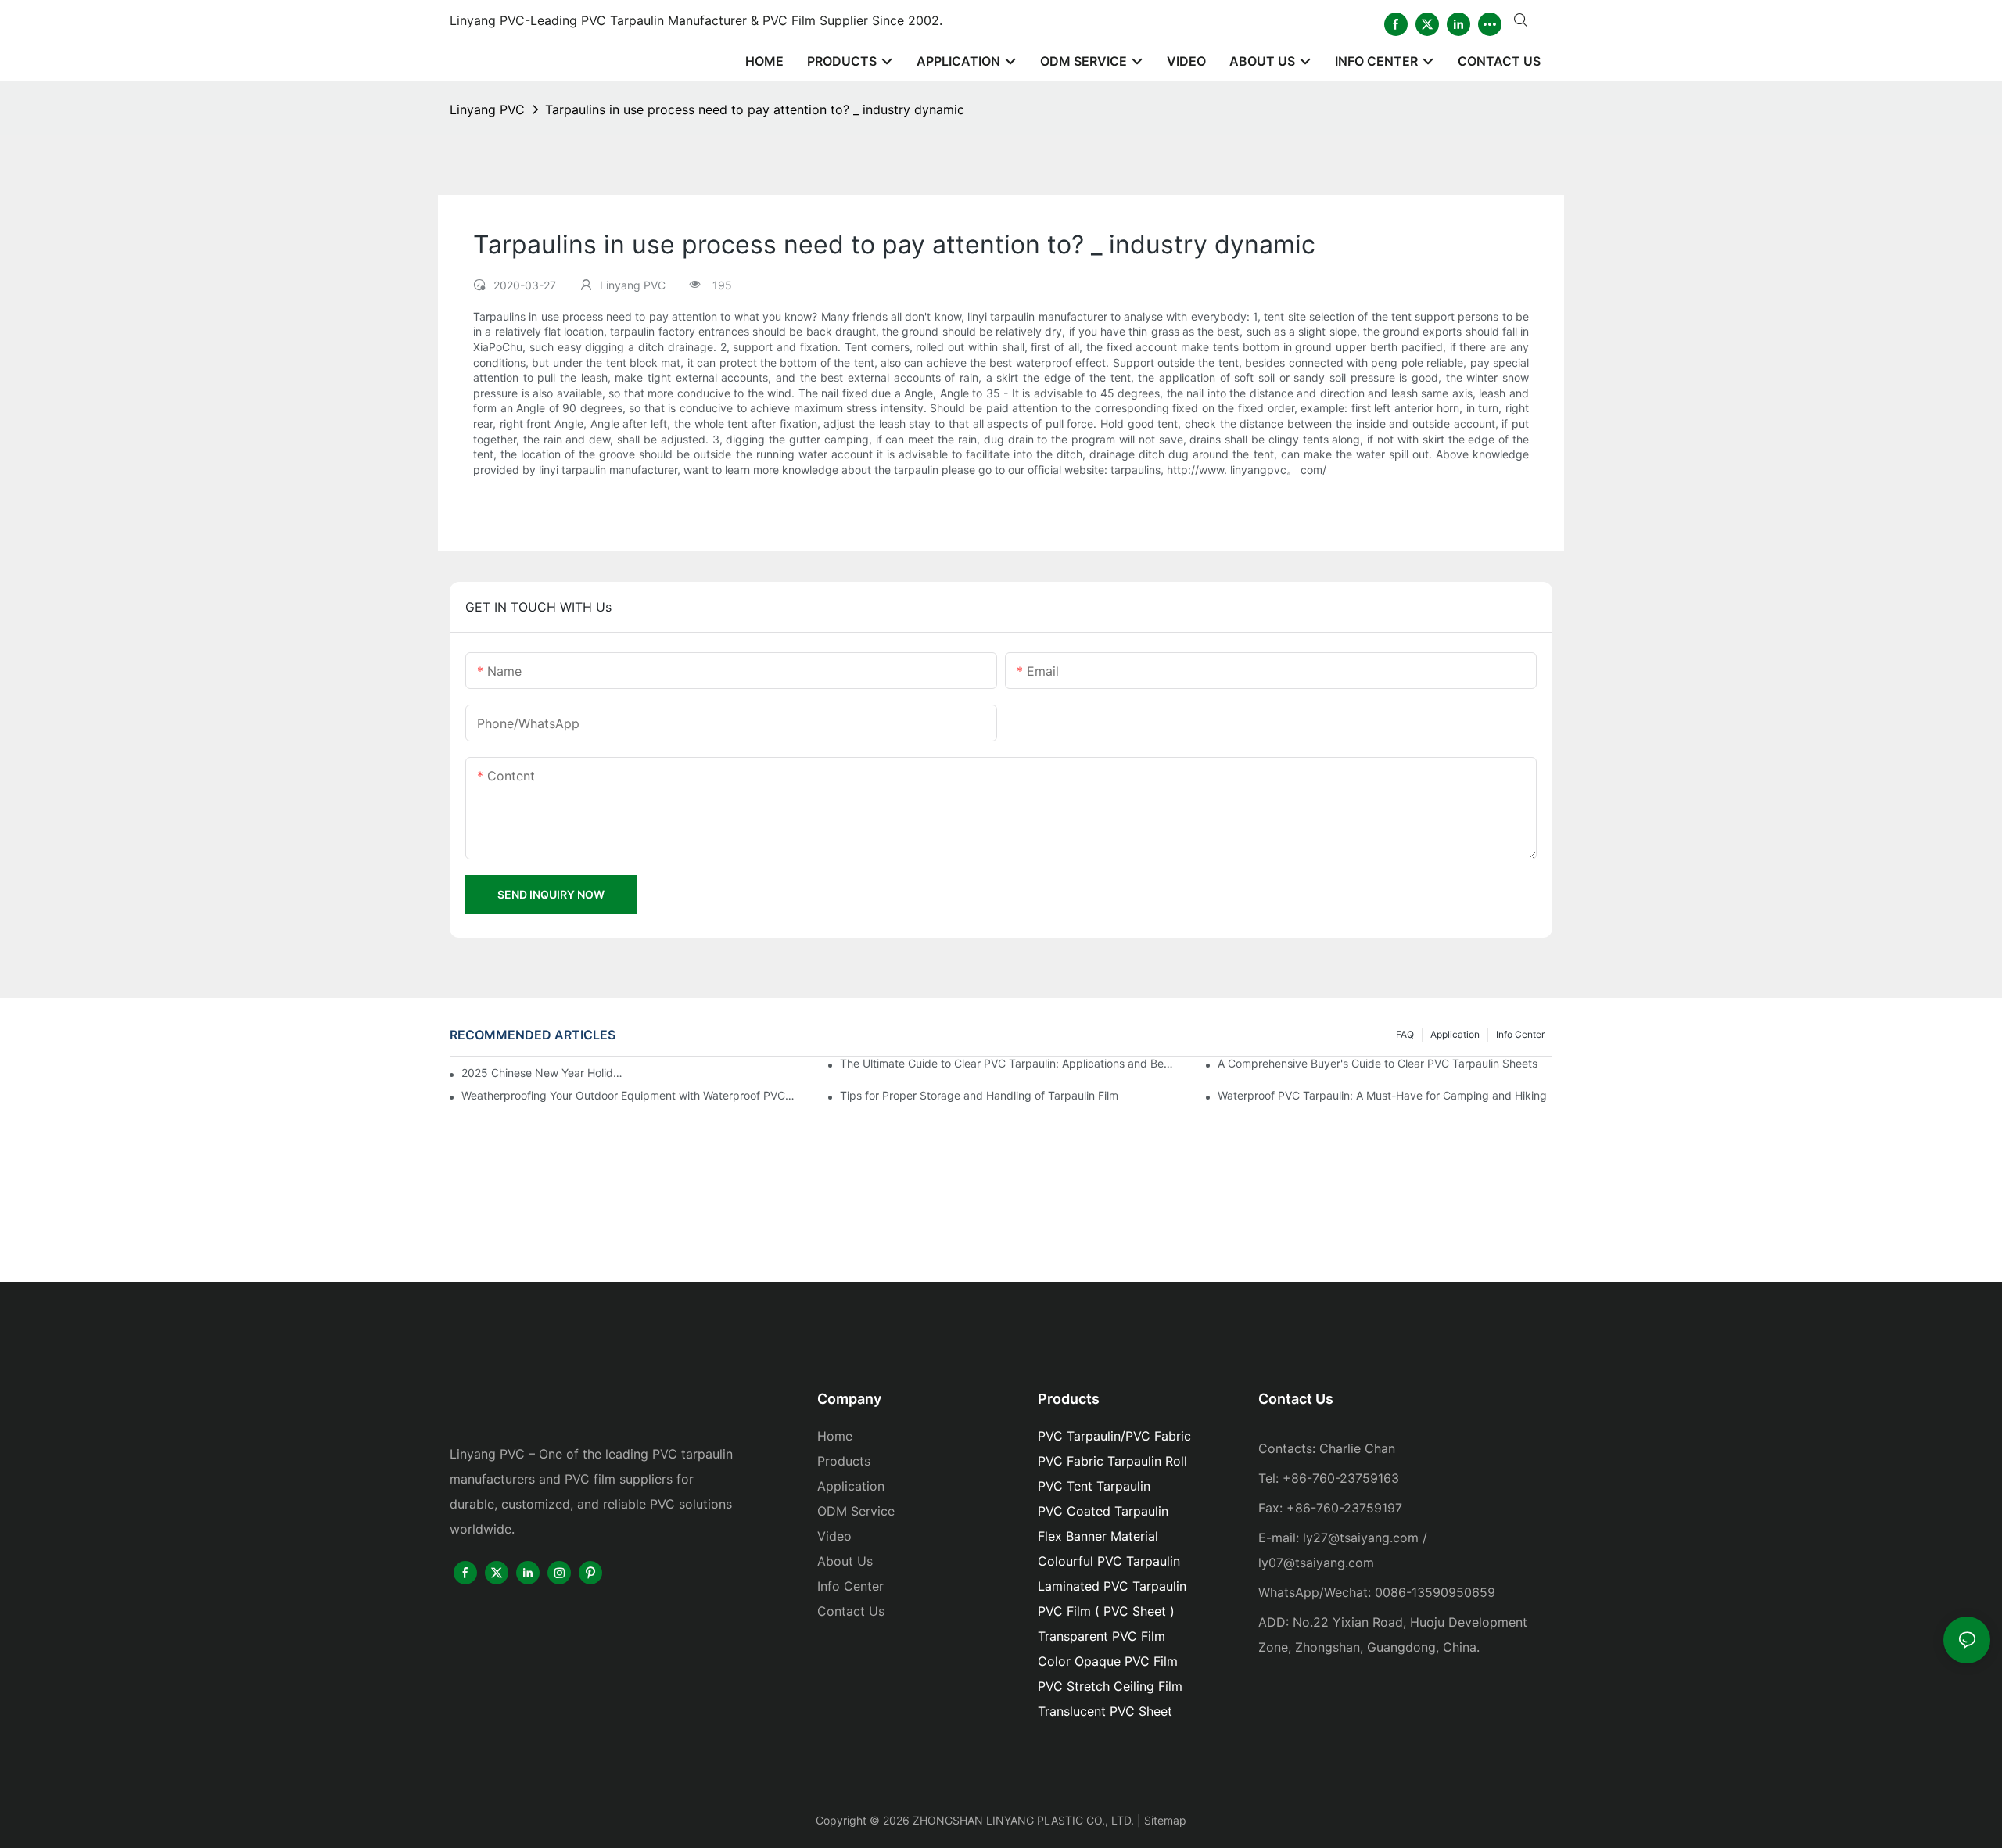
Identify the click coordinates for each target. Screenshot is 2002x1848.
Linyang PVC (487, 109)
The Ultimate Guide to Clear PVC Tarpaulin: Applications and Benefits (1007, 1063)
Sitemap (1165, 1820)
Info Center (1520, 1034)
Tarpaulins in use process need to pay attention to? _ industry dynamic (755, 109)
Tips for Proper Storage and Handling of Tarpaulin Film (979, 1095)
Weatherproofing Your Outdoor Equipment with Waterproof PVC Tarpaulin (629, 1095)
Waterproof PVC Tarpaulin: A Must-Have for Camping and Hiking (1382, 1095)
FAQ (1405, 1034)
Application (1455, 1034)
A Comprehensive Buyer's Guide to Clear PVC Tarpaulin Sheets (1378, 1063)
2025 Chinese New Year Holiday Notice (542, 1073)
